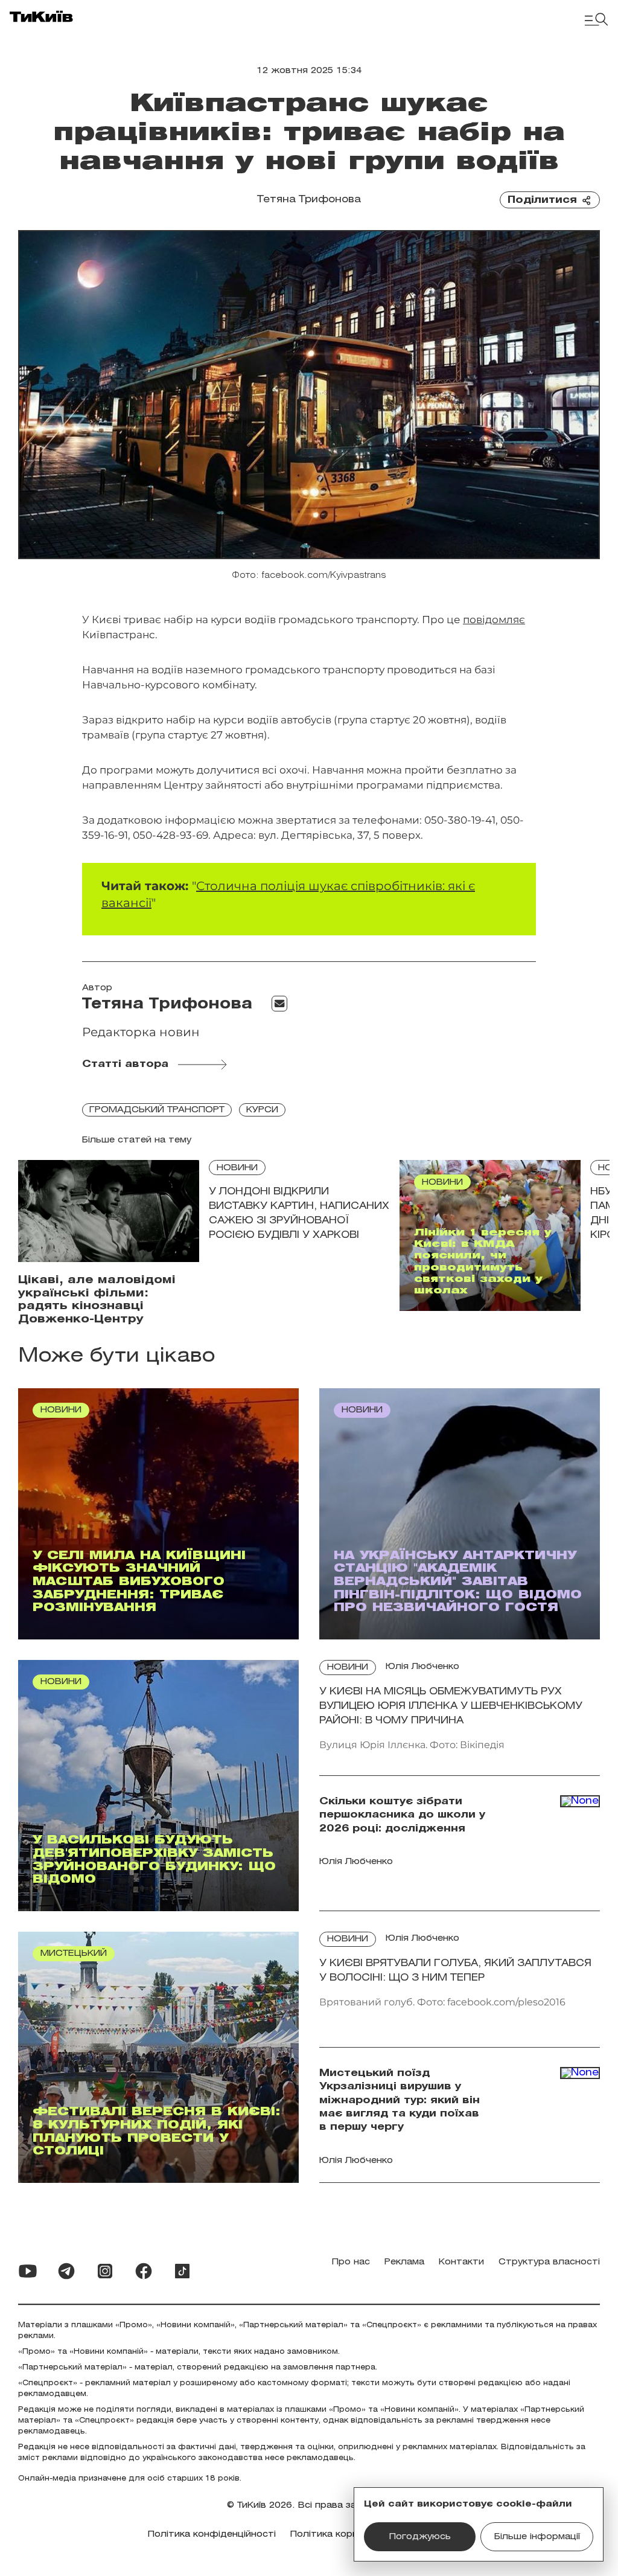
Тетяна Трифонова (309, 200)
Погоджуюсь (420, 2537)
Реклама (404, 2262)
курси (262, 1110)
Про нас (351, 2262)
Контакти (461, 2262)
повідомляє (494, 620)
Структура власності (549, 2262)
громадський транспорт (157, 1110)
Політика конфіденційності (212, 2535)
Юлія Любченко (422, 1667)
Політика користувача (343, 2535)
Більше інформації (537, 2537)
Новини (237, 1168)
